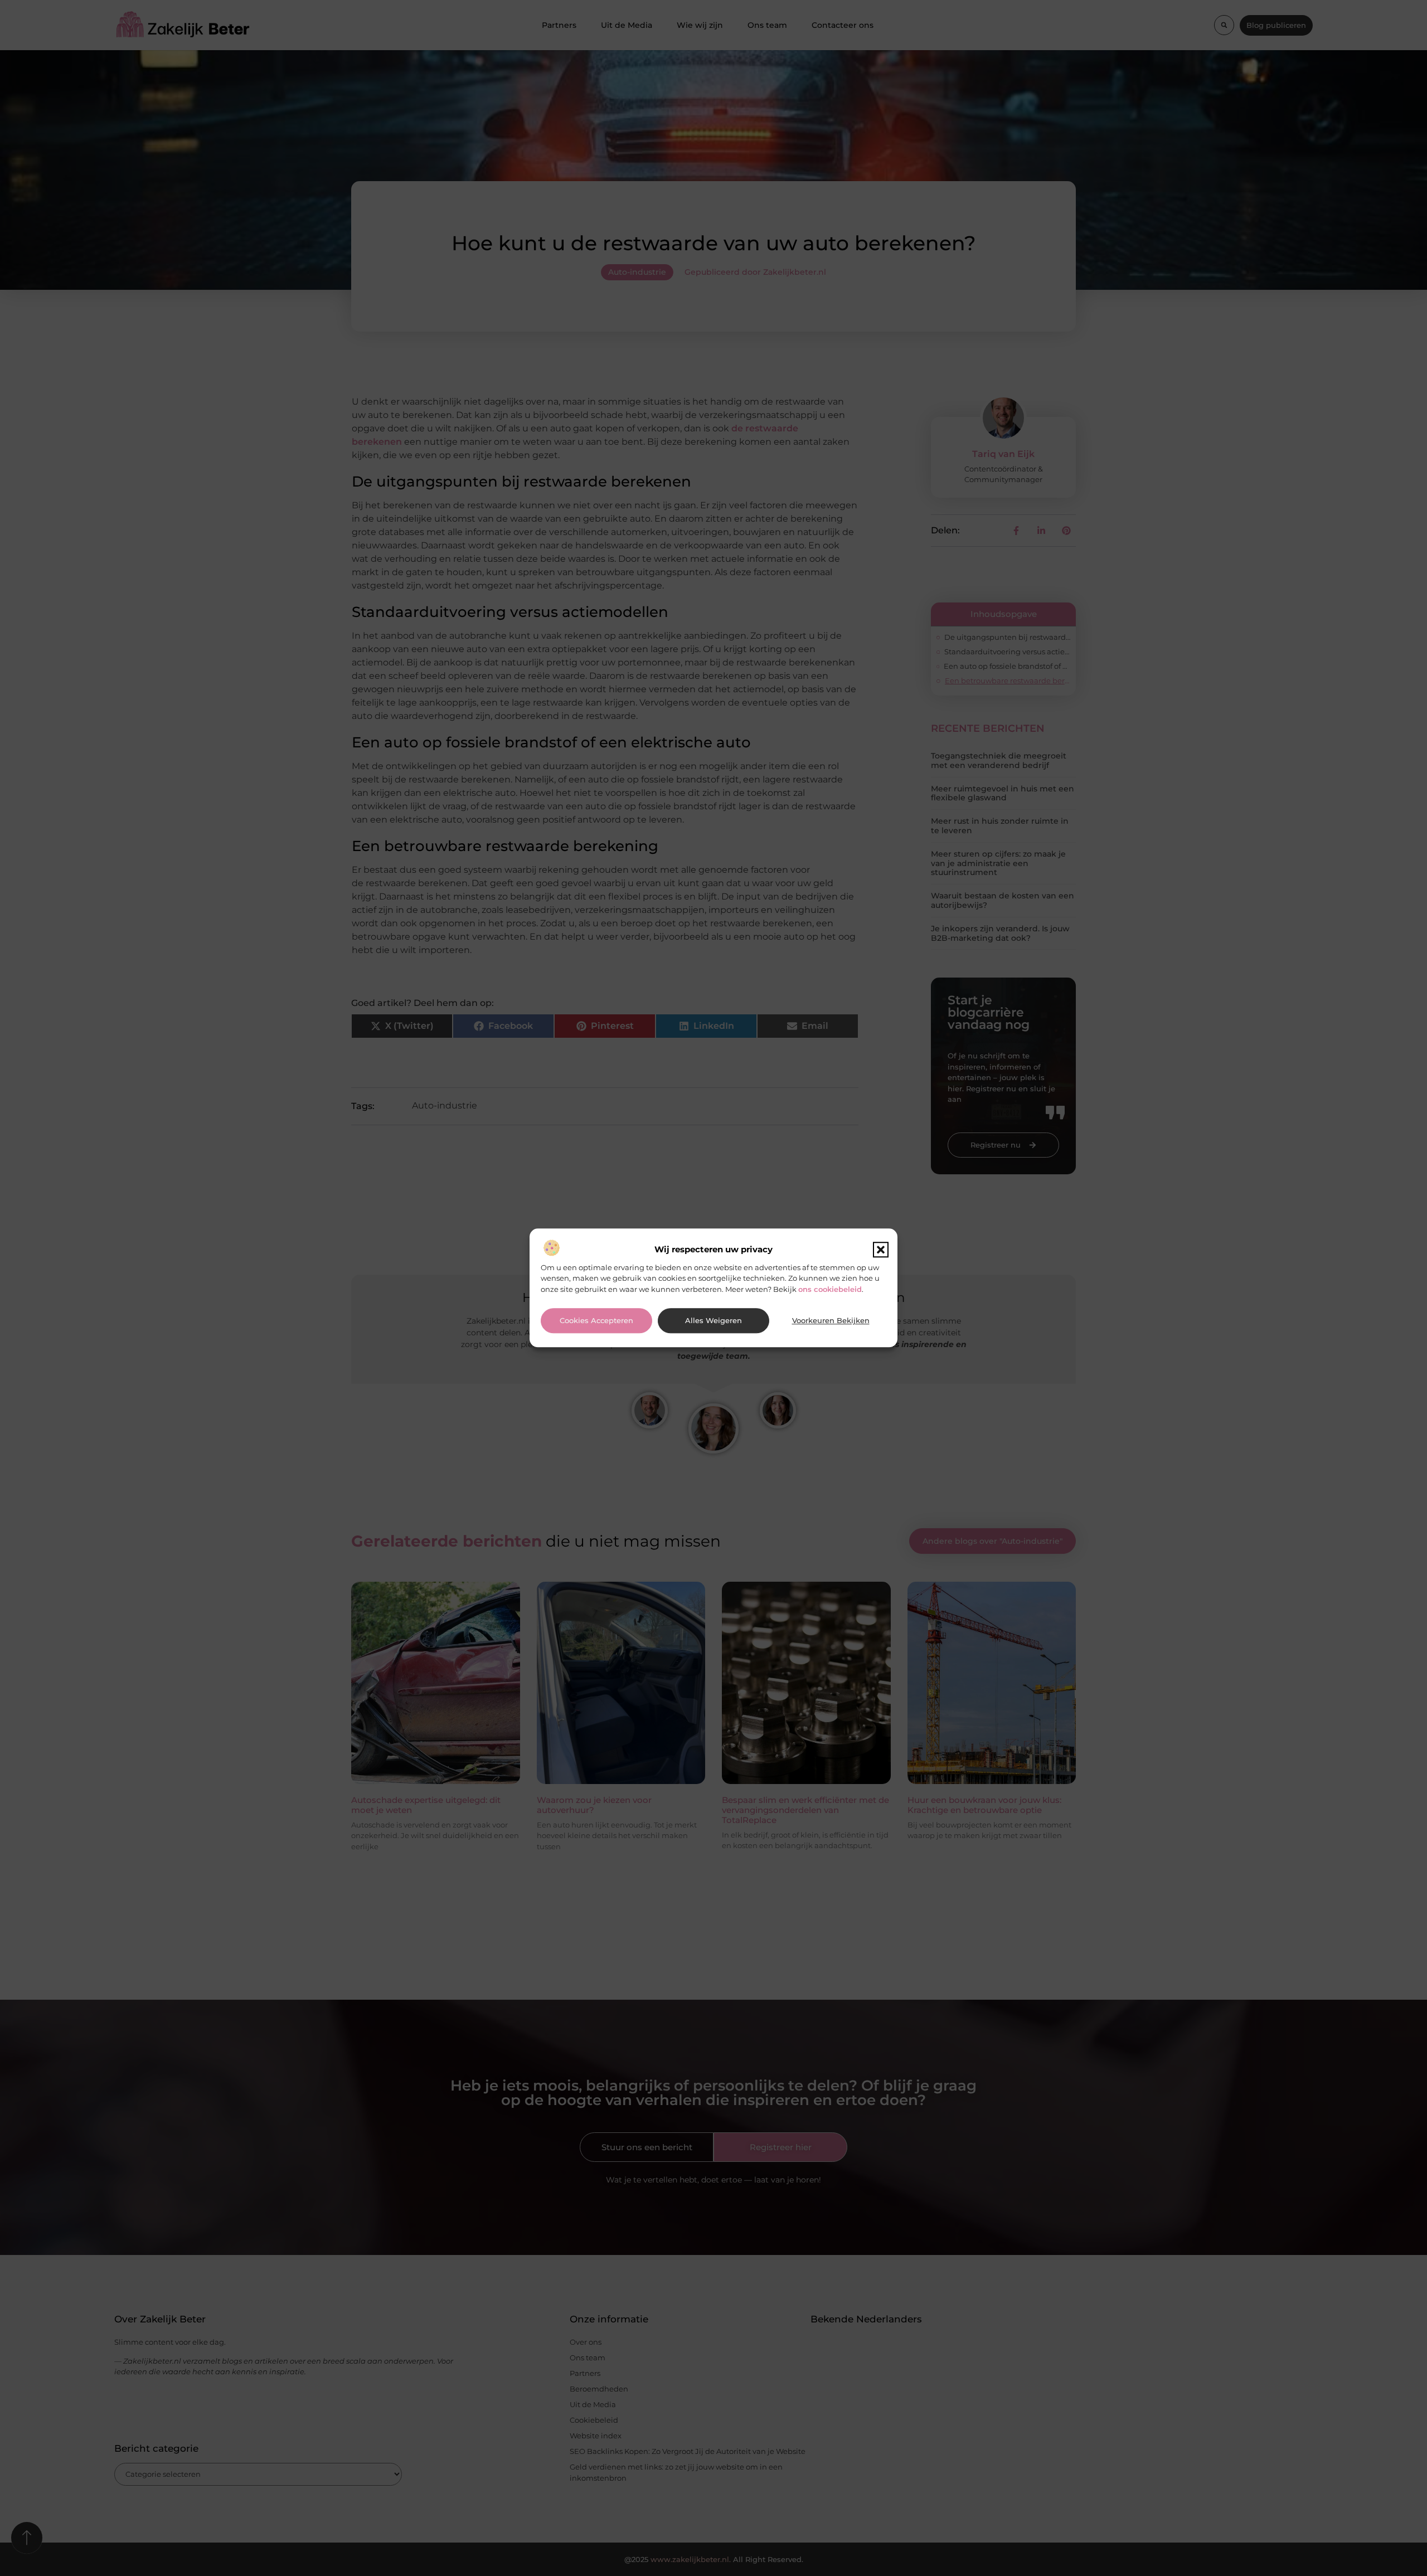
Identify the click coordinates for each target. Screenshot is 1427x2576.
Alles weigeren (713, 1321)
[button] (881, 1250)
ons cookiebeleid (830, 1289)
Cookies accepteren (596, 1321)
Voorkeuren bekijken (831, 1321)
